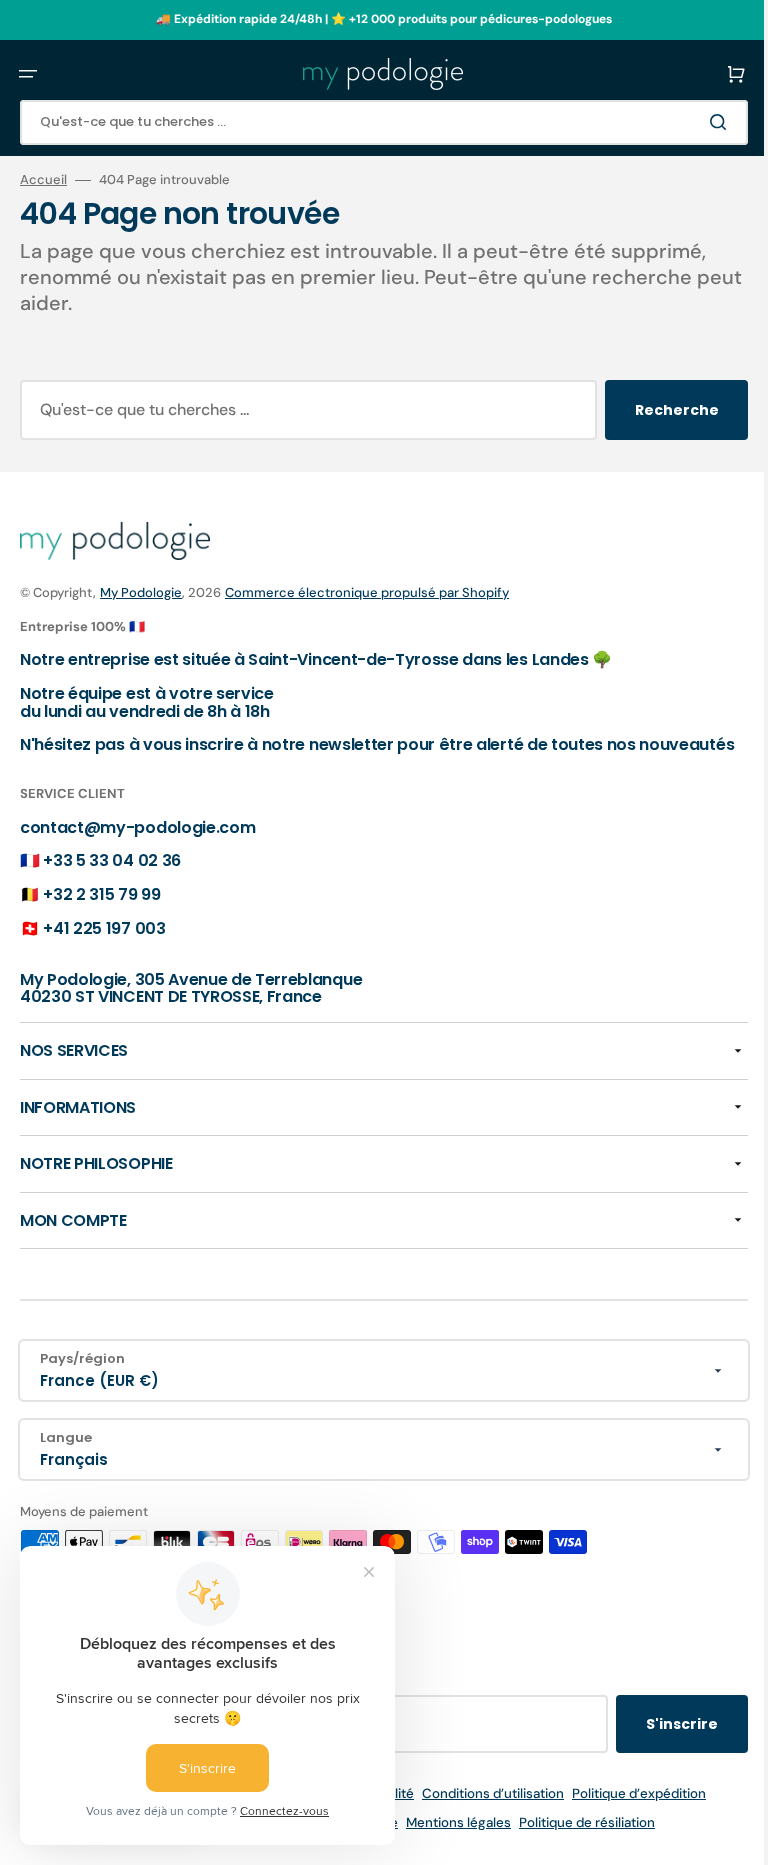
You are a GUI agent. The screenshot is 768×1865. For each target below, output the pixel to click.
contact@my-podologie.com (137, 844)
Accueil (43, 180)
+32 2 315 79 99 (101, 912)
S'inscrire (667, 1742)
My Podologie (141, 592)
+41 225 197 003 (104, 945)
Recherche (662, 410)
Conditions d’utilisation (486, 1811)
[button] (28, 74)
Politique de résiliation (580, 1840)
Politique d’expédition (632, 1811)
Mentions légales (451, 1840)
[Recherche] (707, 122)
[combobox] (376, 122)
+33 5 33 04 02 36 (112, 878)
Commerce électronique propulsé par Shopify (367, 592)
